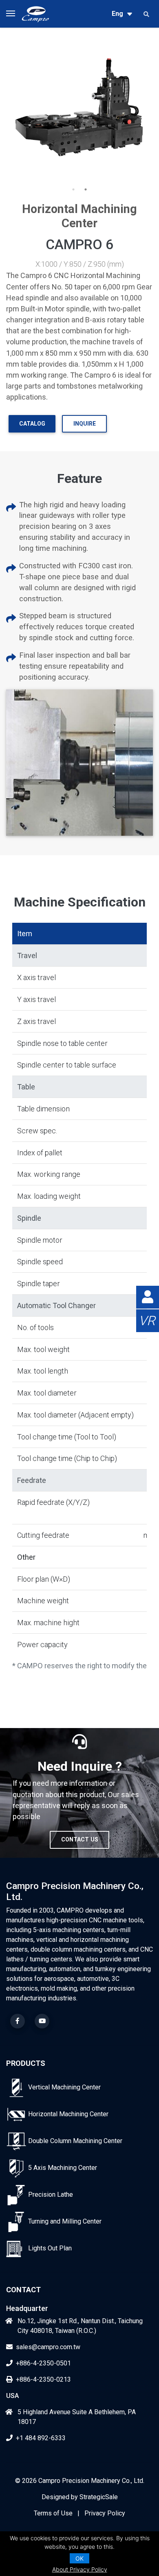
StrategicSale (99, 2497)
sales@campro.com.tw (48, 2347)
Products (26, 2063)
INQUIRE (85, 424)
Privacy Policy (105, 2513)
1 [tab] (73, 189)
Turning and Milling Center (65, 2221)
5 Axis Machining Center (63, 2168)
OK (79, 2558)
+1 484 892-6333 (41, 2438)
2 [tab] (86, 189)
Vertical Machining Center (64, 2087)
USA (12, 2396)
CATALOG (32, 424)
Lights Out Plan (50, 2248)
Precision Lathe (51, 2194)
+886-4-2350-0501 (43, 2363)
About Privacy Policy (80, 2569)
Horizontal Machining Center (68, 2114)
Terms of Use (53, 2513)
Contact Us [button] (80, 1839)
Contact (23, 2290)
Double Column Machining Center (75, 2141)
